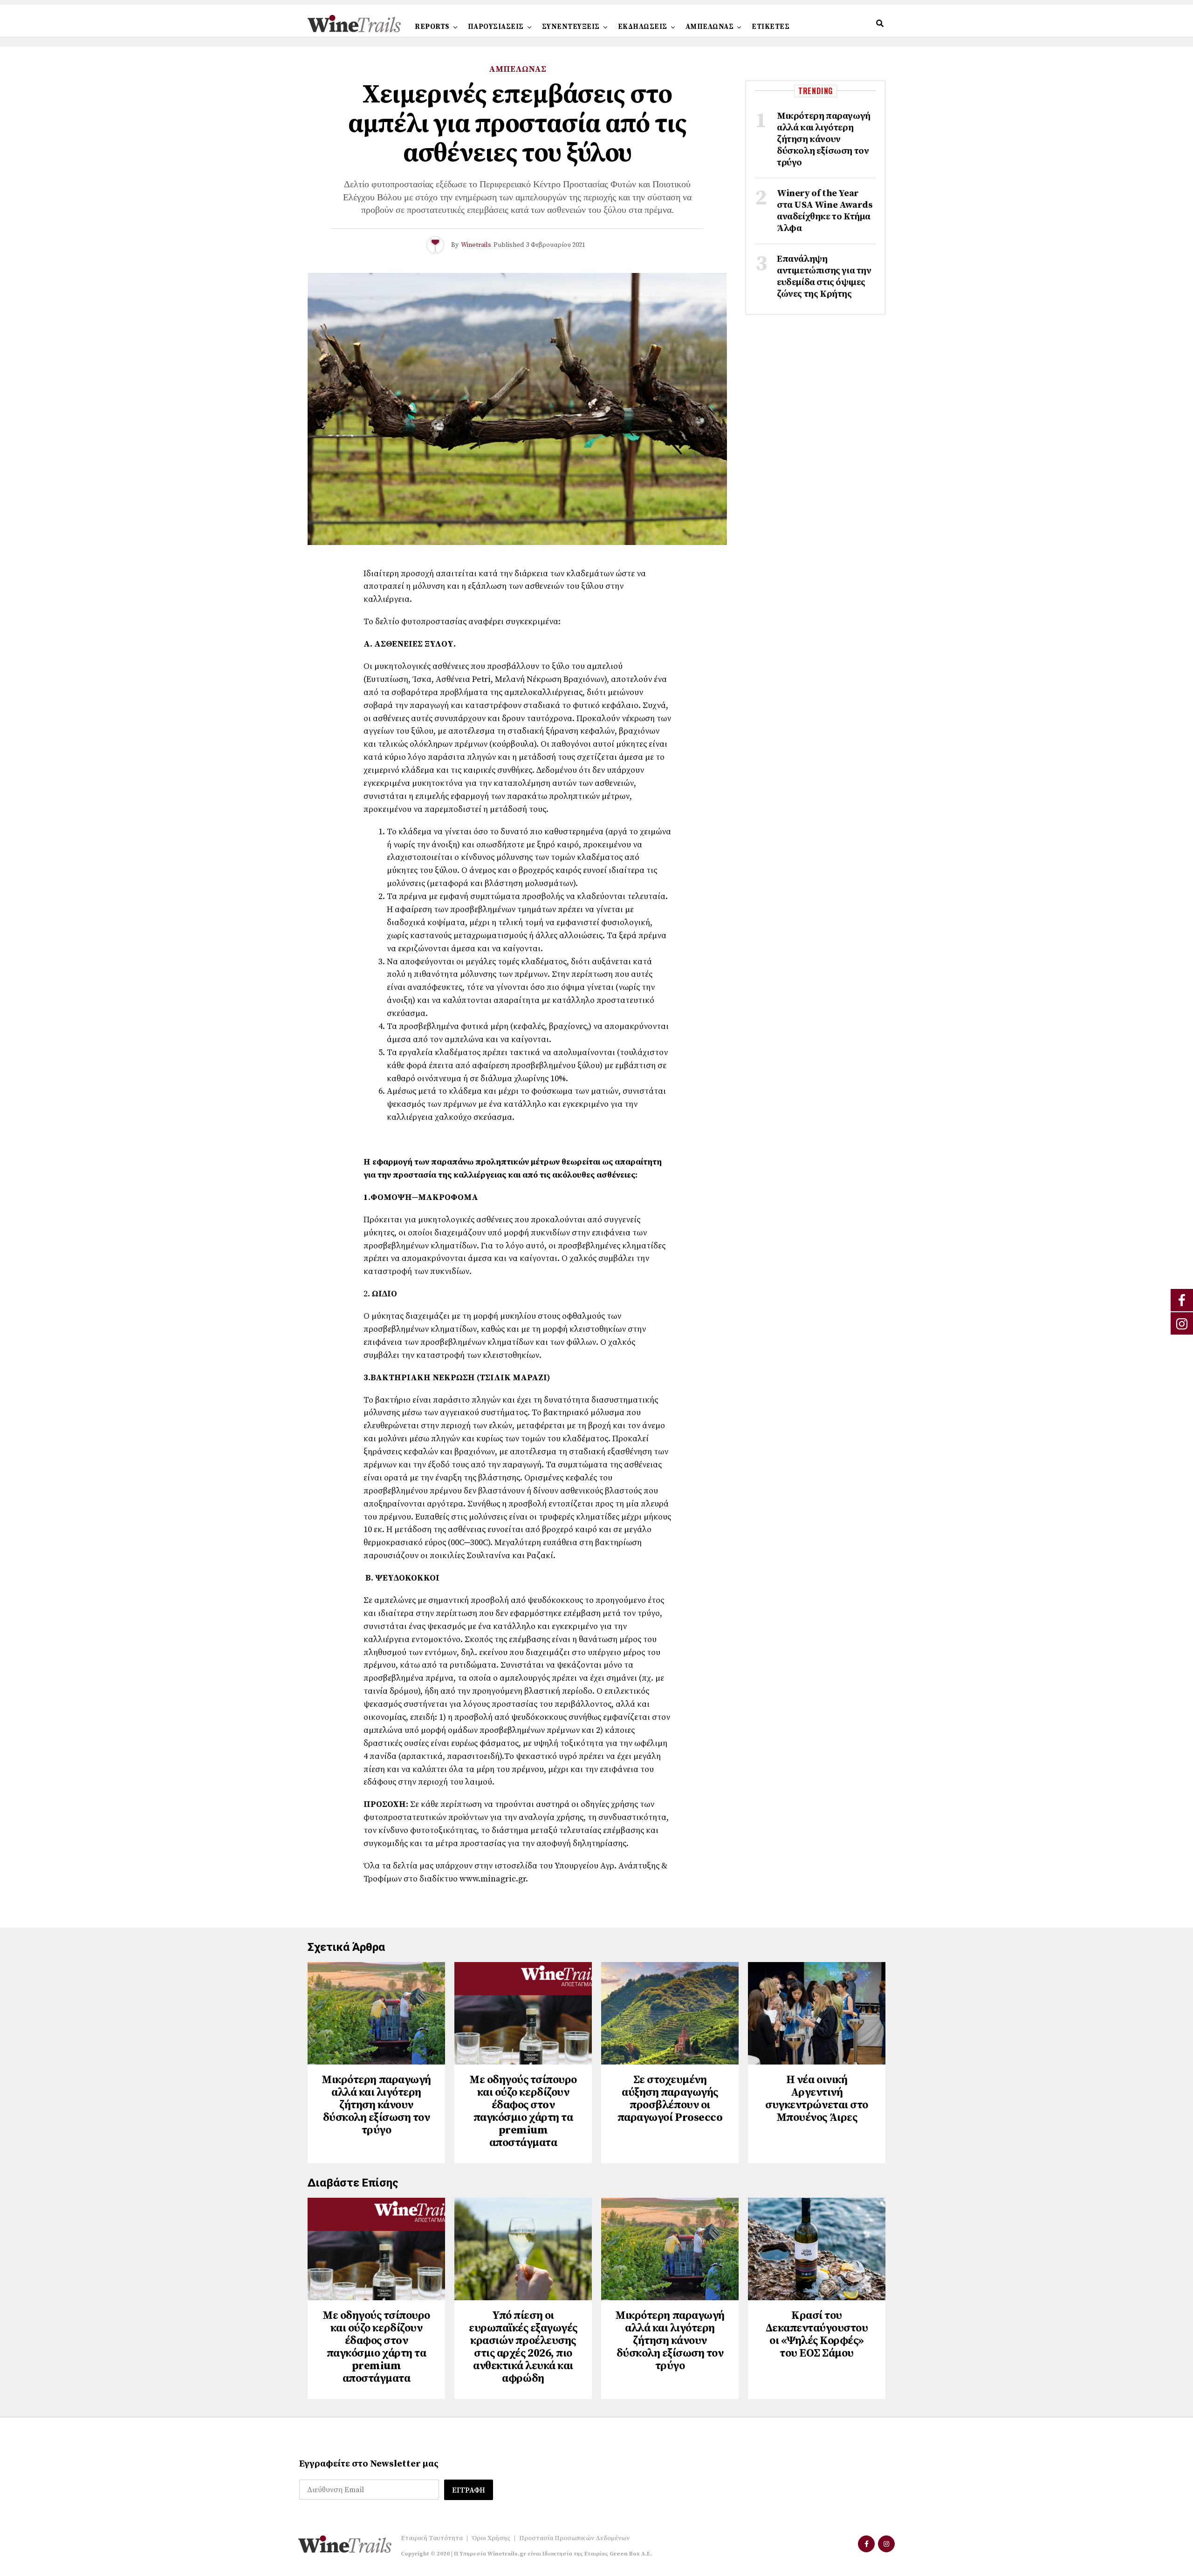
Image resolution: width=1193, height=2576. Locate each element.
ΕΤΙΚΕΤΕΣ (771, 27)
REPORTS (432, 27)
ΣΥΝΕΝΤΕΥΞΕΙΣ (571, 27)
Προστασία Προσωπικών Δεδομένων (574, 2538)
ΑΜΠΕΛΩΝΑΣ (710, 27)
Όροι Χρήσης (491, 2538)
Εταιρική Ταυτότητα (432, 2538)
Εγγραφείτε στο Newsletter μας (369, 2464)
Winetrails (476, 245)
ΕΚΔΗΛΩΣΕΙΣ (643, 27)
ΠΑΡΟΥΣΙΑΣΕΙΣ (496, 27)
